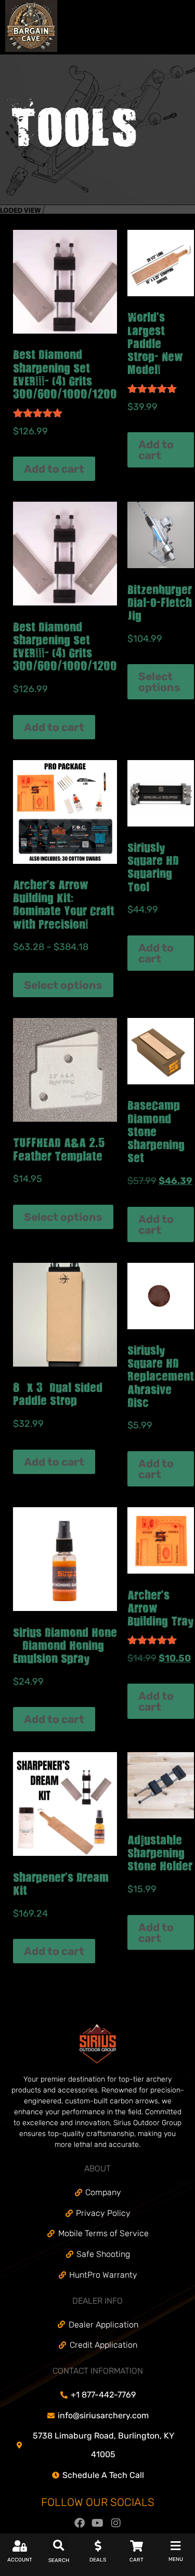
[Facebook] (80, 2523)
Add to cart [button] (54, 469)
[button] (58, 2546)
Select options (159, 682)
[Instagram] (116, 2523)
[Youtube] (98, 2523)
